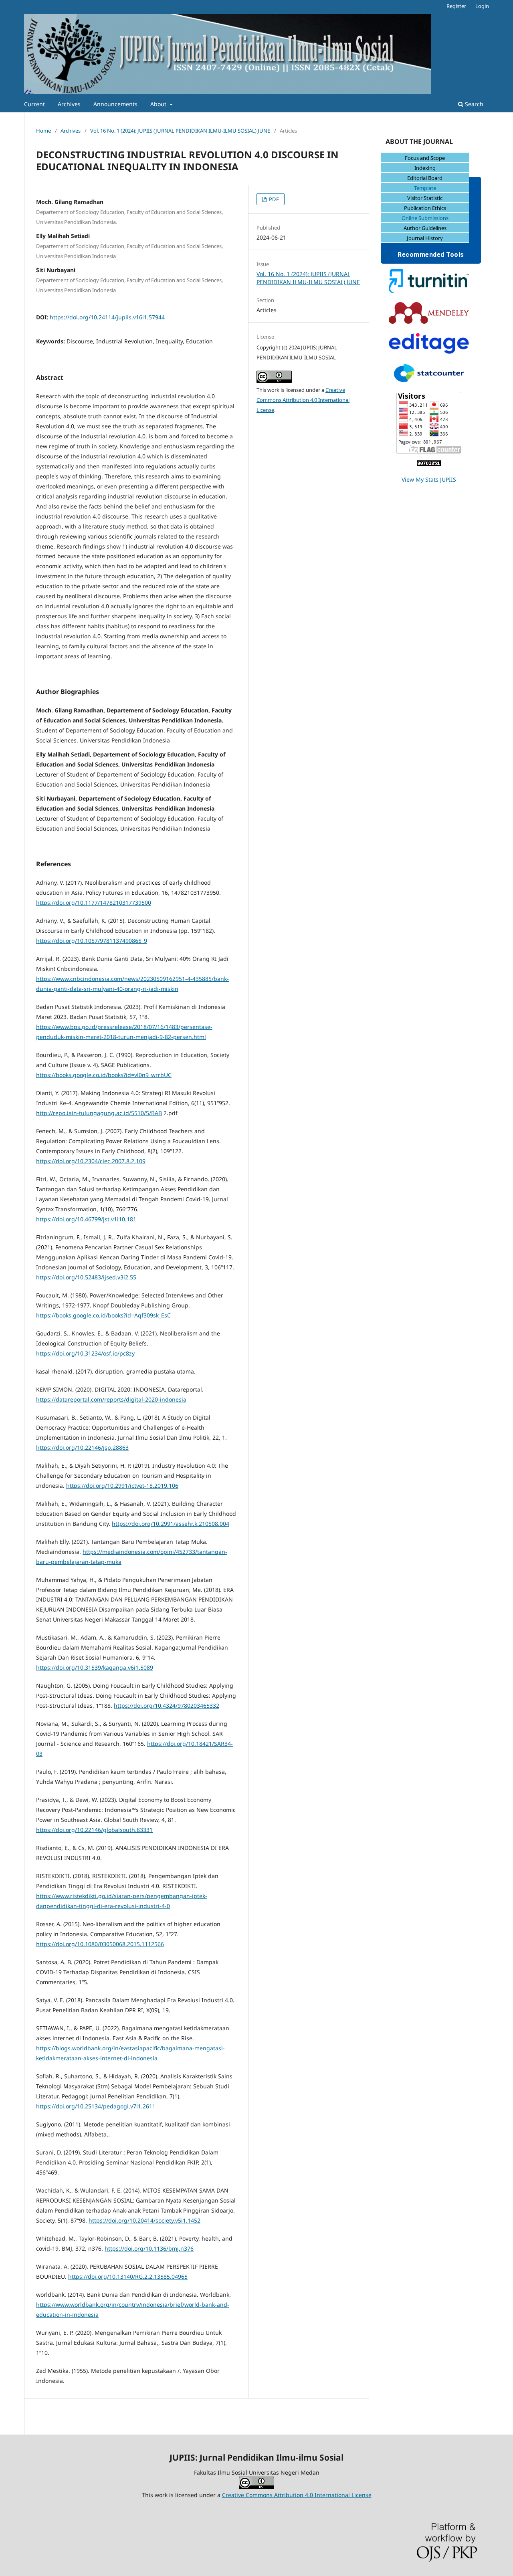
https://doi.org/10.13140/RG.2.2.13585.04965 (128, 2276)
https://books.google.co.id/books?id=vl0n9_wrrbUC (104, 1075)
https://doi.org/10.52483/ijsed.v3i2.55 (86, 1277)
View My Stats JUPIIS (429, 479)
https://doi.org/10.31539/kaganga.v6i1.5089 (95, 1667)
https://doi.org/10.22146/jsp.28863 (82, 1447)
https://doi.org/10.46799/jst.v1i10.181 (86, 1219)
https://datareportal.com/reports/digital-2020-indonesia (111, 1399)
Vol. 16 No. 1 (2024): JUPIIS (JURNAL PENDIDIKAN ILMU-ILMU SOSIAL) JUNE (180, 131)
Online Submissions (425, 218)
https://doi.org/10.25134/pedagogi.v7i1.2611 (96, 2106)
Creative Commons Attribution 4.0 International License (303, 400)
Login (482, 6)
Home (43, 131)
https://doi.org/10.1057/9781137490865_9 (92, 941)
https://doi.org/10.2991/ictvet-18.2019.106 (122, 1486)
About (159, 104)
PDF (273, 199)
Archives (69, 104)
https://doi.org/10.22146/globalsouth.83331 (94, 1830)
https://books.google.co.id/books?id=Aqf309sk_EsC (103, 1315)
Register (456, 6)
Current (34, 104)
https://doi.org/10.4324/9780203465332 (167, 1706)
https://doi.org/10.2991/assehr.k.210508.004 (171, 1524)
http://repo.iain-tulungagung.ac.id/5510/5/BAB (99, 1113)
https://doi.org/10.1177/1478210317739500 (94, 903)
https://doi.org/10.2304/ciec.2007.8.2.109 (91, 1161)
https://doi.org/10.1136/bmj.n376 (149, 2248)
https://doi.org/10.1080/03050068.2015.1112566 (100, 1944)
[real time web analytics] (429, 464)
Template (425, 188)
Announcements (115, 104)
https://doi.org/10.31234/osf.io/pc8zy (85, 1353)
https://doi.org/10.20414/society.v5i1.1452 (144, 2220)
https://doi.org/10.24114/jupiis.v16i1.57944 (107, 317)
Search (473, 104)
